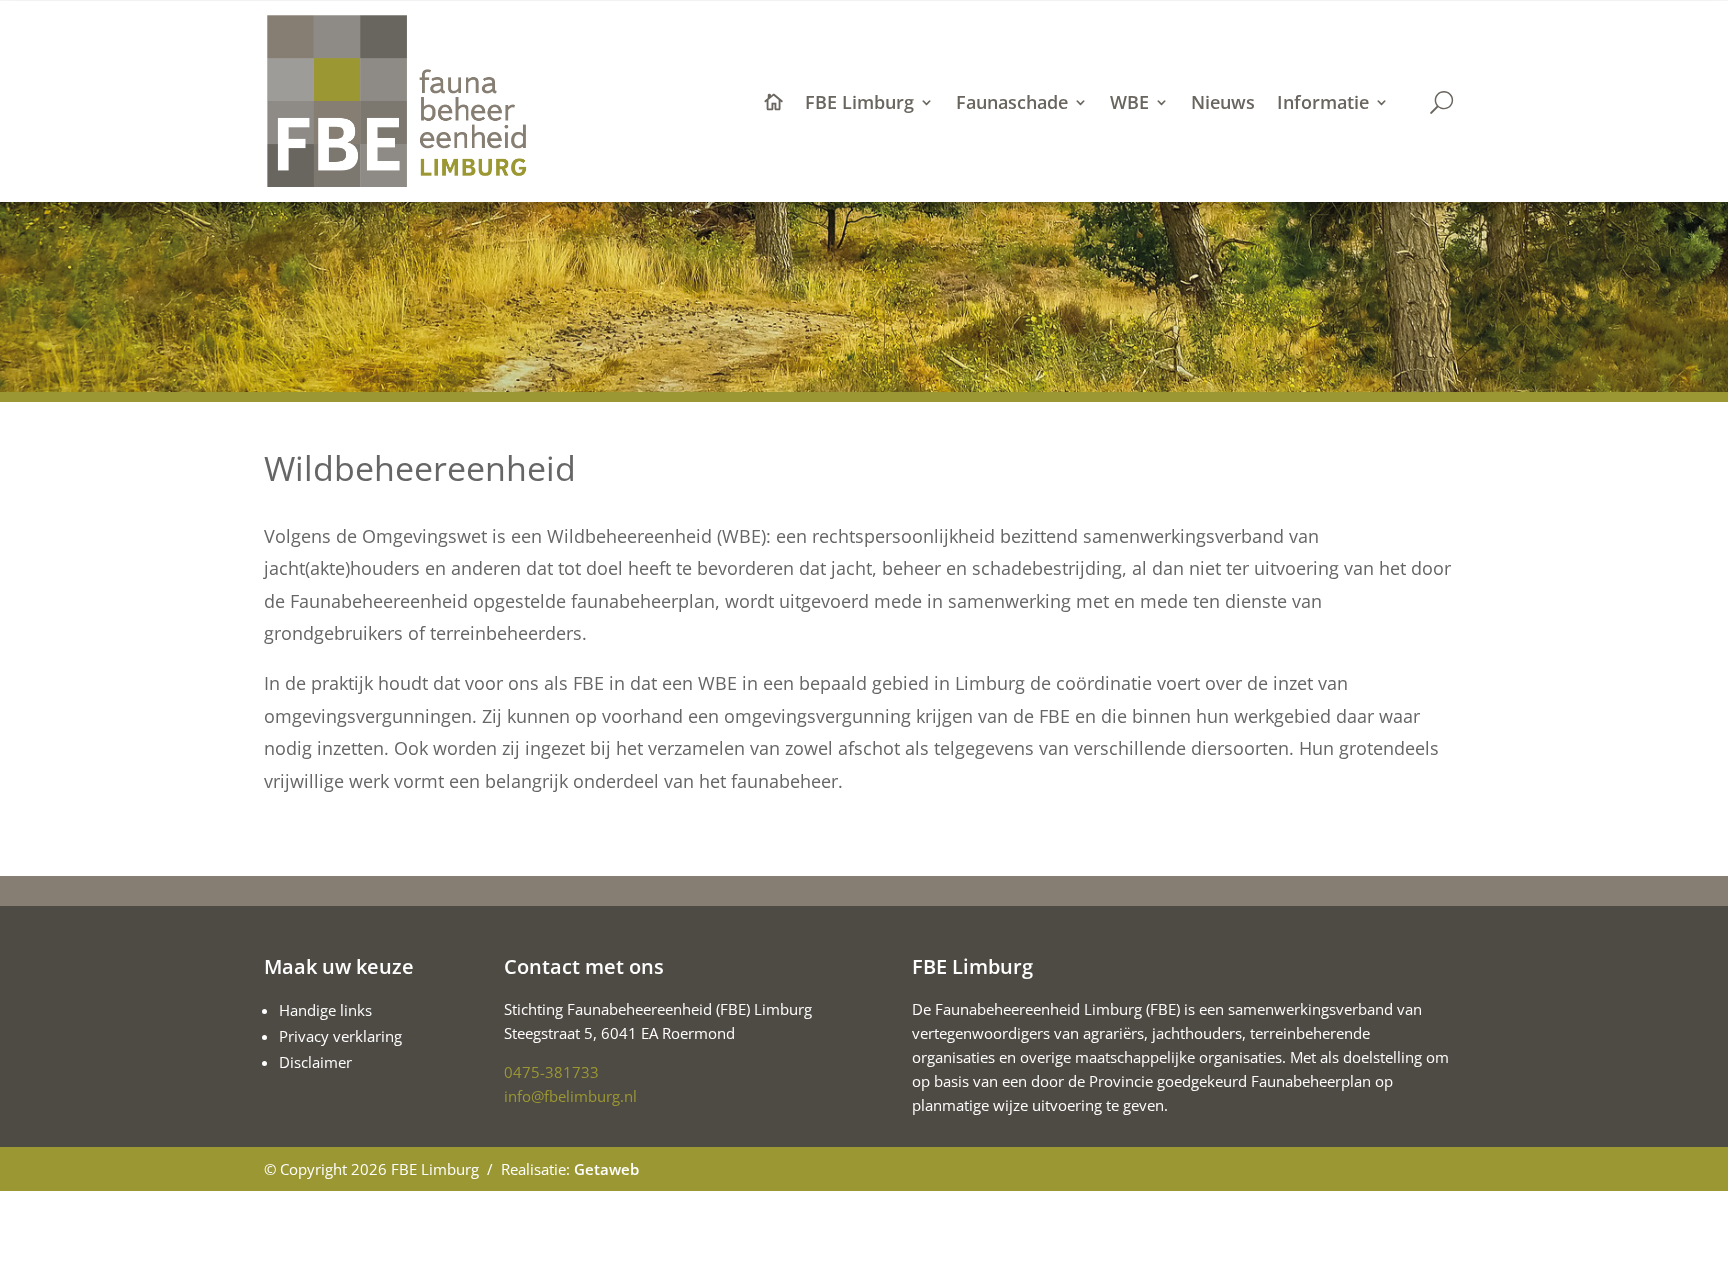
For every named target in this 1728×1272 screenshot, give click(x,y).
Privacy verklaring (340, 1036)
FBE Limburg (859, 102)
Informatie (1323, 102)
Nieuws (1223, 102)
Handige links (325, 1010)
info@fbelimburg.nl (570, 1096)
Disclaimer (315, 1062)
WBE (1129, 102)
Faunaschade (1012, 102)
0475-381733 (551, 1072)
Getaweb (606, 1169)
